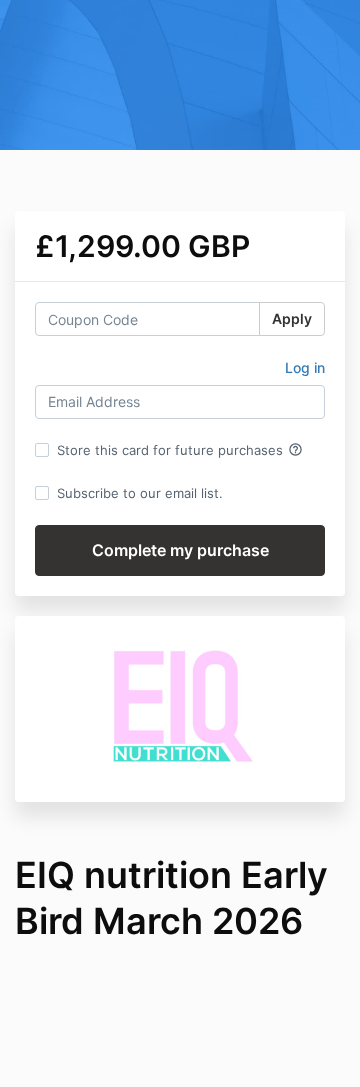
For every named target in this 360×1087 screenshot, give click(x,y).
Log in (305, 367)
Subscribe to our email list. (140, 493)
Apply (292, 318)
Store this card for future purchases (180, 450)
